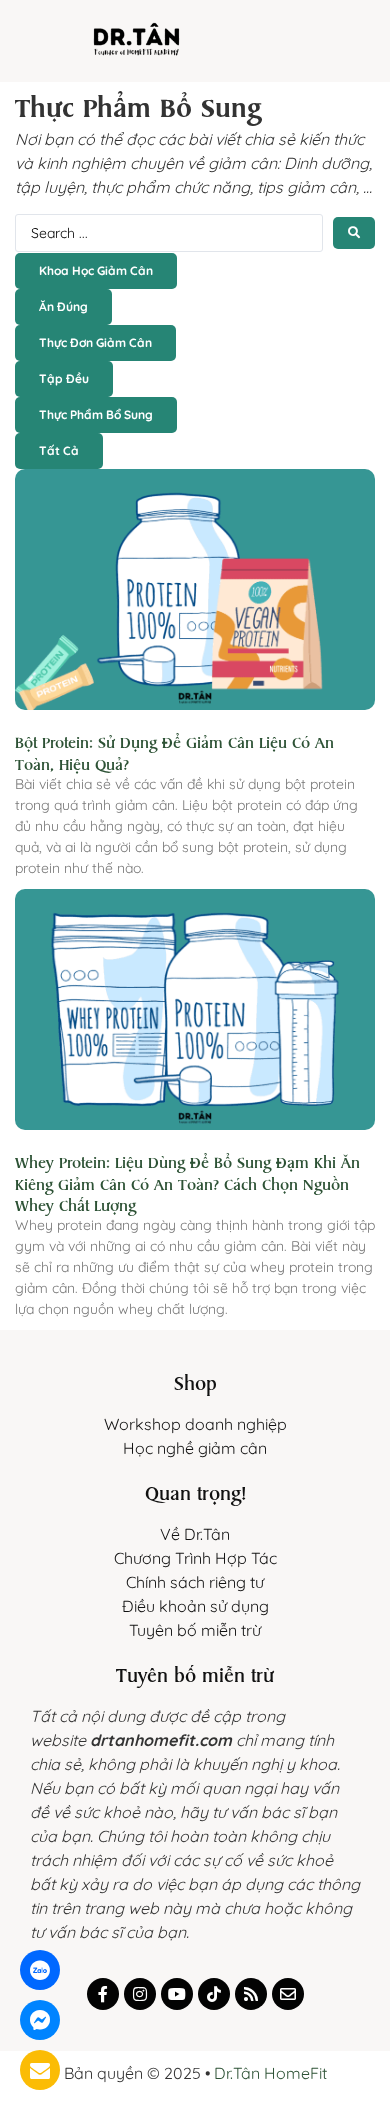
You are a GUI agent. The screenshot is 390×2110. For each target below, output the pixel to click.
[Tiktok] (214, 1994)
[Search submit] (354, 233)
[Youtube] (177, 1994)
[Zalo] (40, 1970)
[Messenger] (40, 2020)
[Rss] (251, 1994)
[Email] (40, 2070)
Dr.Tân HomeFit (270, 2073)
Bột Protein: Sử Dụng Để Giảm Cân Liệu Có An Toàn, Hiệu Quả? (174, 751)
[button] (332, 51)
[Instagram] (140, 1994)
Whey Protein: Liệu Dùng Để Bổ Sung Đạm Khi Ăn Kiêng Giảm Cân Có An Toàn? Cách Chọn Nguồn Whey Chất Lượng (187, 1182)
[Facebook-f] (103, 1994)
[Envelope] (288, 1994)
